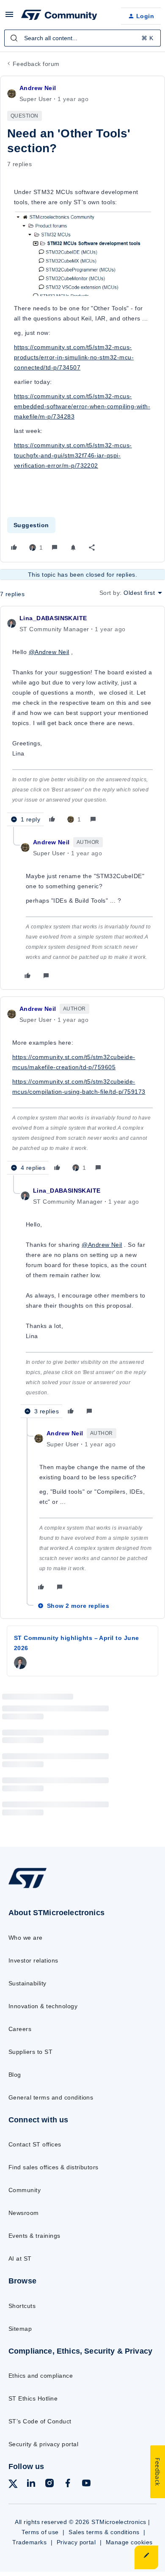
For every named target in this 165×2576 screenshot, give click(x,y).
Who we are (26, 1938)
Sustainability (27, 1983)
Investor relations (33, 1960)
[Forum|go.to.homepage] (59, 16)
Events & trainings (34, 2236)
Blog (15, 2075)
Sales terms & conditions (104, 2532)
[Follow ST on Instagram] (49, 2484)
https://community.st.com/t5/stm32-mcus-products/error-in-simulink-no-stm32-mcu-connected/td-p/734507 (74, 357)
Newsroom (24, 2213)
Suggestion (31, 525)
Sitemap (20, 2329)
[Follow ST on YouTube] (86, 2484)
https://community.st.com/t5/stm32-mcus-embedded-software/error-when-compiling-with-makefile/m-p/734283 (82, 406)
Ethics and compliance (41, 2376)
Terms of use (40, 2532)
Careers (20, 2029)
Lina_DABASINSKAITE (53, 618)
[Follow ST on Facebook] (68, 2484)
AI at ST (20, 2258)
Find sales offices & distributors (54, 2167)
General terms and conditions (51, 2097)
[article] (82, 720)
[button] (9, 17)
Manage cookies (129, 2542)
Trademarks (29, 2542)
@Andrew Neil (49, 652)
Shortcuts (22, 2306)
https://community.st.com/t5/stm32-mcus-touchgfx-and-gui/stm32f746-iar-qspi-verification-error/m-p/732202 (73, 455)
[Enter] (14, 38)
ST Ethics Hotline (33, 2398)
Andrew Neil (38, 88)
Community (25, 2190)
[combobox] (82, 38)
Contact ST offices (35, 2144)
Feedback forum (36, 64)
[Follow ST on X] (13, 2485)
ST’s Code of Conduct (40, 2421)
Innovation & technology (43, 2006)
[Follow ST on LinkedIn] (31, 2484)
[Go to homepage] (27, 1888)
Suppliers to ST (30, 2052)
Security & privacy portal (43, 2444)
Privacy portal (76, 2542)
